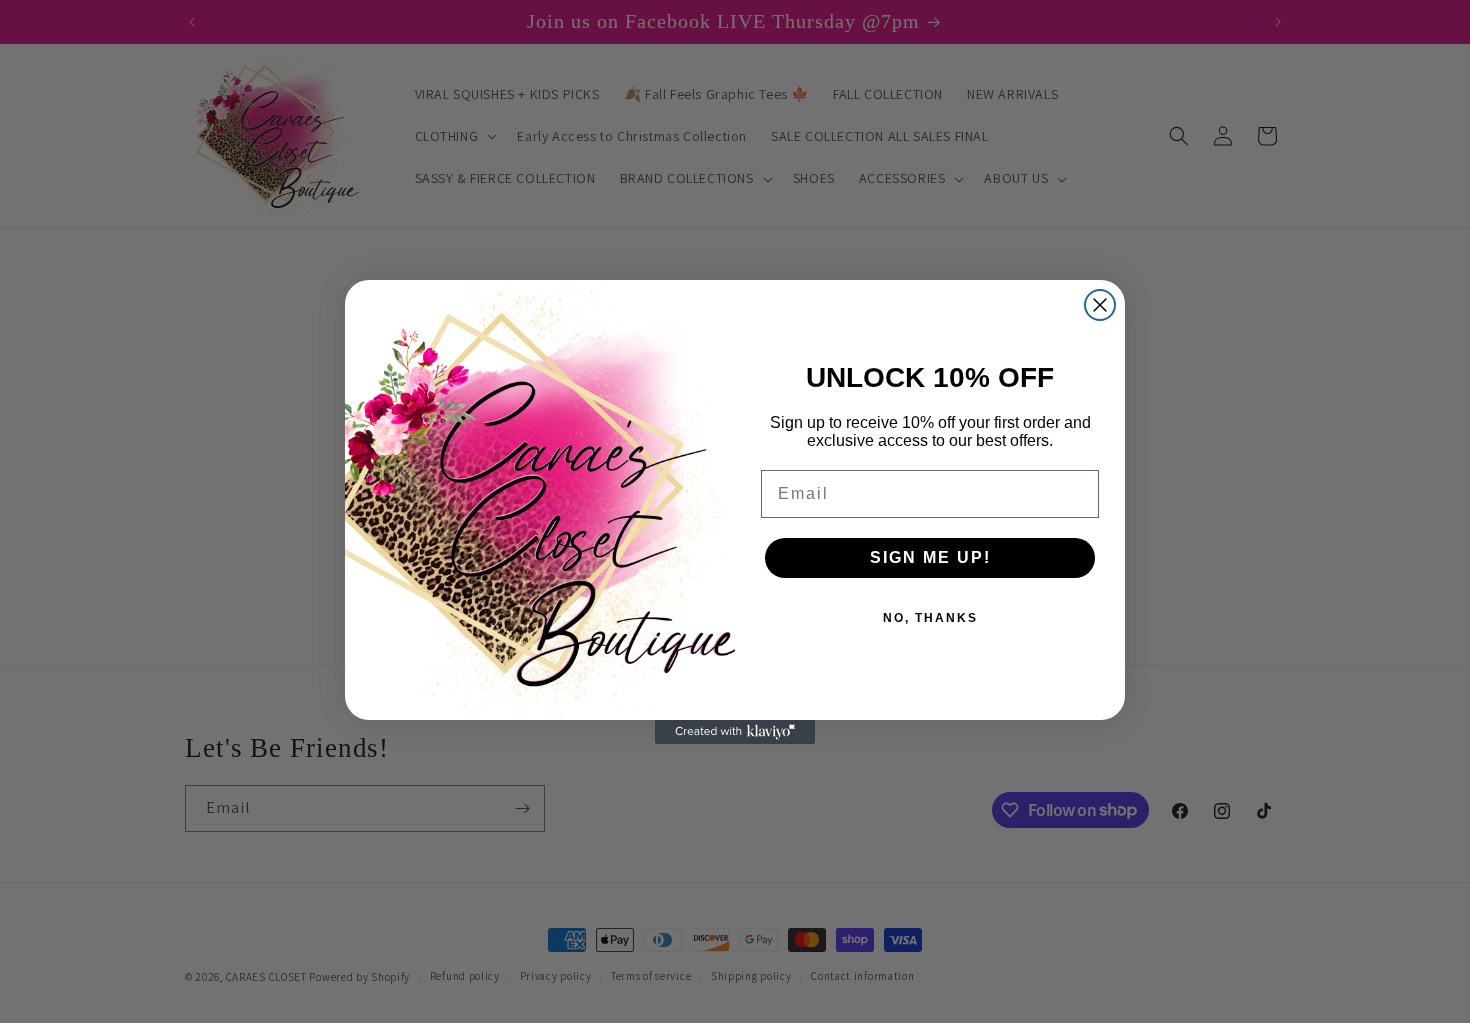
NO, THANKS (930, 618)
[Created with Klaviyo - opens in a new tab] (735, 732)
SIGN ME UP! (930, 557)
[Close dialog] (1100, 305)
